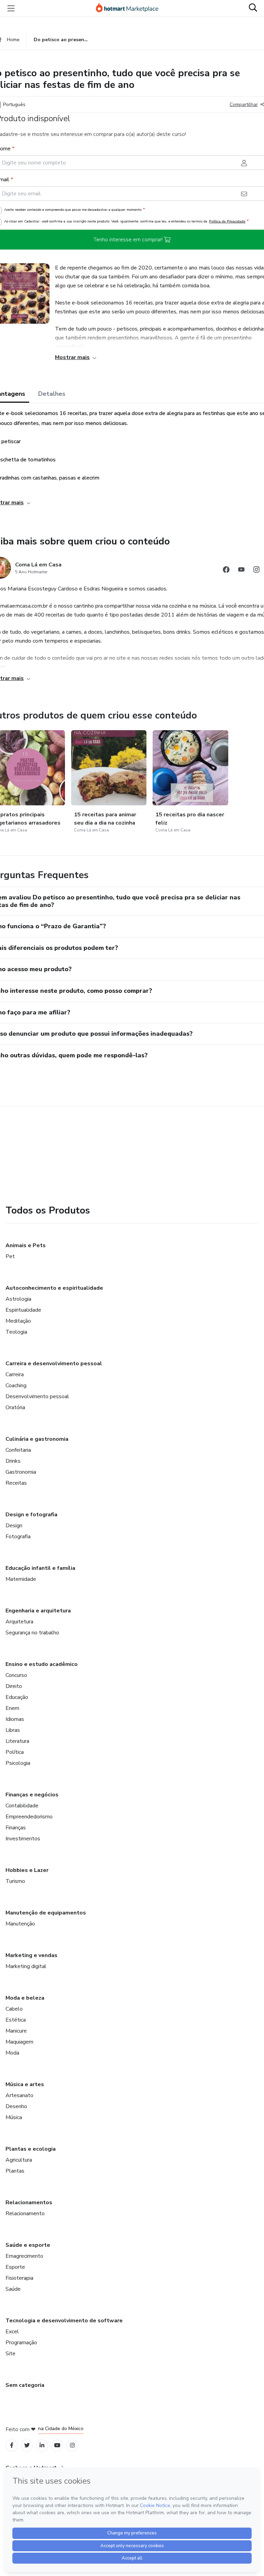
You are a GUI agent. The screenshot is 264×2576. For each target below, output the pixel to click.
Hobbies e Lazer (27, 1870)
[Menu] (11, 8)
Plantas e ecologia (31, 2149)
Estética (16, 2020)
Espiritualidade (23, 1310)
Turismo (15, 1881)
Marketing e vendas (31, 1955)
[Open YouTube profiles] (57, 2445)
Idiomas (15, 1719)
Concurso (16, 1675)
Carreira (15, 1375)
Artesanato (19, 2095)
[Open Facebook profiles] (12, 2445)
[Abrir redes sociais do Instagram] (256, 571)
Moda (12, 2053)
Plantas (15, 2171)
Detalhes (52, 394)
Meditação (18, 1321)
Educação (17, 1697)
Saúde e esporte (28, 2245)
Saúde (13, 2289)
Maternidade (21, 1579)
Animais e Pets (26, 1245)
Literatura (17, 1741)
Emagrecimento (24, 2256)
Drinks (13, 1461)
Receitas (16, 1483)
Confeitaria (18, 1450)
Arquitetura (19, 1622)
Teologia (16, 1332)
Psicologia (18, 1763)
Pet (10, 1256)
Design (14, 1526)
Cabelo (14, 2009)
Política (15, 1752)
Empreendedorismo (29, 1817)
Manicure (16, 2031)
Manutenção (20, 1924)
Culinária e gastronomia (37, 1439)
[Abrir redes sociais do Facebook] (226, 571)
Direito (14, 1686)
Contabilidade (22, 1806)
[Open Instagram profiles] (72, 2445)
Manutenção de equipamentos (46, 1913)
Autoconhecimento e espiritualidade (54, 1288)
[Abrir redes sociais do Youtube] (241, 571)
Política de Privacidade (227, 221)
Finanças (16, 1828)
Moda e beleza (25, 1998)
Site (10, 2354)
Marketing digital (26, 1966)
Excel (12, 2332)
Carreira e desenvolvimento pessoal (54, 1364)
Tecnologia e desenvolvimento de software (64, 2321)
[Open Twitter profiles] (27, 2445)
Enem (12, 1708)
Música (14, 2117)
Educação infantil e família (40, 1568)
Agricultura (19, 2160)
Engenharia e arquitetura (38, 1611)
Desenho (16, 2106)
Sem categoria (25, 2385)
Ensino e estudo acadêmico (42, 1664)
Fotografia (18, 1537)
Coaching (16, 1385)
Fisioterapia (19, 2278)
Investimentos (23, 1839)
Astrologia (18, 1299)
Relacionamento (25, 2213)
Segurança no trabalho (32, 1633)
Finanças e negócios (32, 1795)
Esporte (15, 2267)
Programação (21, 2343)
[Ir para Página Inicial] (130, 8)
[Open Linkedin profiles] (42, 2445)
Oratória (15, 1407)
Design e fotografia (31, 1515)
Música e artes (25, 2084)
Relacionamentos (29, 2203)
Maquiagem (19, 2042)
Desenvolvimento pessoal (37, 1396)
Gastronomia (21, 1472)
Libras (13, 1730)
